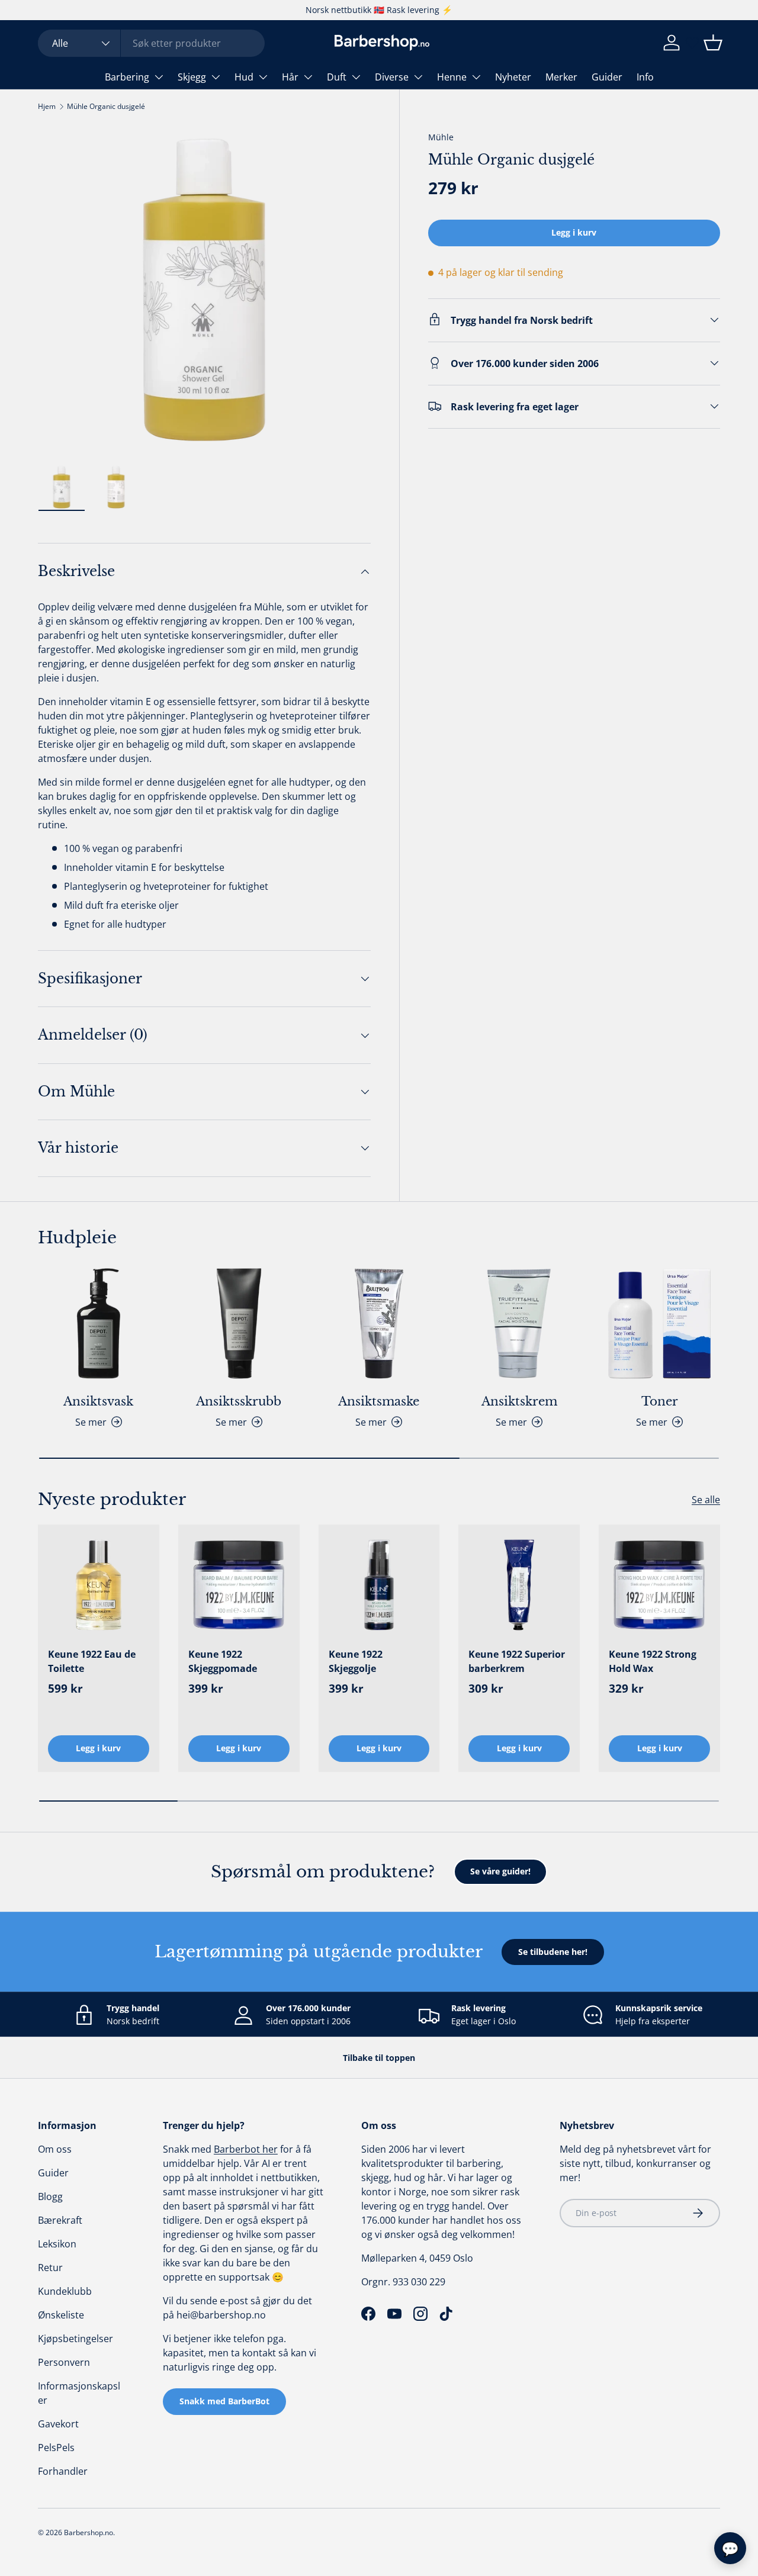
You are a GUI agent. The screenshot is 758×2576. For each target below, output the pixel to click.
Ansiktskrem (519, 1401)
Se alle (706, 1500)
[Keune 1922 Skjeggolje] (379, 1585)
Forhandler (63, 2471)
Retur (50, 2268)
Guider (607, 77)
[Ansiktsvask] (99, 1324)
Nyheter (513, 77)
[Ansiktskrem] (519, 1324)
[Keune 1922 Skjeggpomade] (239, 1585)
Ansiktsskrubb (239, 1401)
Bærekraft (60, 2220)
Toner (660, 1401)
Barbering (127, 77)
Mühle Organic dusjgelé (106, 106)
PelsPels (56, 2448)
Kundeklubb (65, 2291)
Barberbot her (246, 2149)
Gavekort (58, 2424)
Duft (337, 77)
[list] (204, 290)
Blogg (50, 2196)
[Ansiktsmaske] (379, 1324)
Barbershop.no (89, 2532)
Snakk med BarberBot (224, 2401)
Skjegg (192, 77)
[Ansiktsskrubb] (239, 1324)
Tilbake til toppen (379, 2058)
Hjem (47, 106)
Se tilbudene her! (553, 1952)
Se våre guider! (500, 1871)
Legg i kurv (574, 232)
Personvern (64, 2362)
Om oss (55, 2149)
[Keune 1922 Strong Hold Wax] (659, 1585)
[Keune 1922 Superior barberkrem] (519, 1585)
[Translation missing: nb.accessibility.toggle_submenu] (159, 77)
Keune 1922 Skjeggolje (356, 1661)
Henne (452, 77)
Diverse (392, 77)
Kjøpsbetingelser (76, 2339)
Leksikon (57, 2244)
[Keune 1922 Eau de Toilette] (99, 1585)
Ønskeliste (61, 2315)
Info (645, 77)
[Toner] (659, 1324)
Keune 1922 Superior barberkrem (517, 1661)
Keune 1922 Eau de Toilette (92, 1661)
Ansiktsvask (98, 1401)
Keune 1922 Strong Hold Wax (653, 1661)
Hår (290, 77)
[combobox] (151, 43)
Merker (561, 77)
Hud (244, 77)
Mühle (441, 137)
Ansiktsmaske (379, 1401)
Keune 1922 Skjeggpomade (223, 1661)
